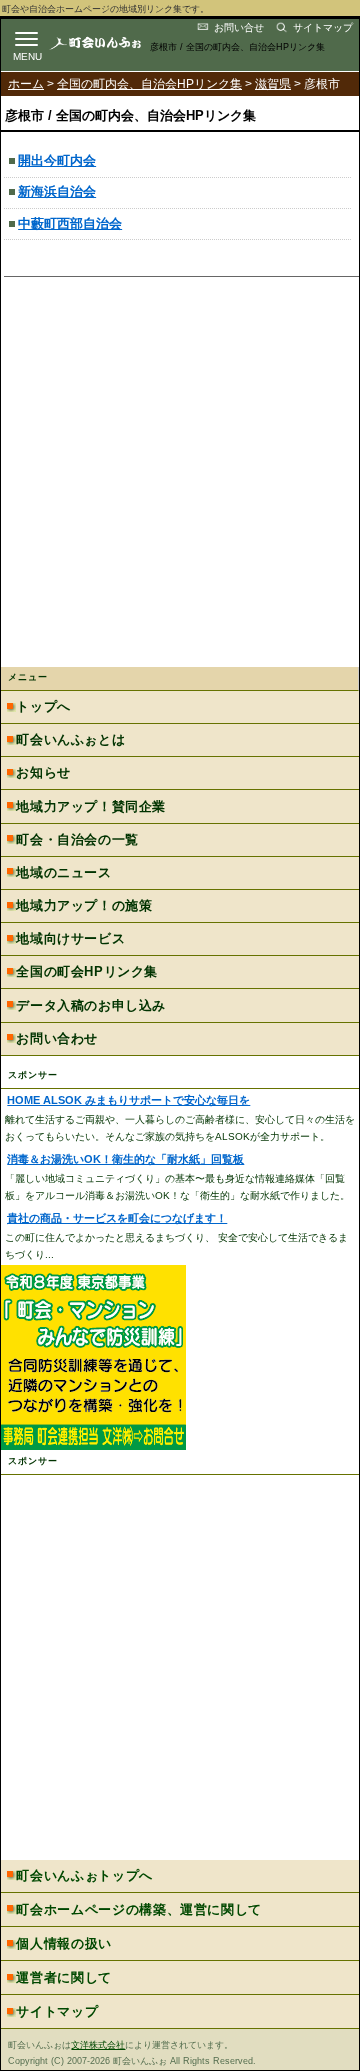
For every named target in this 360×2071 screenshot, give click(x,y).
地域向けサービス (70, 938)
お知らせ (43, 772)
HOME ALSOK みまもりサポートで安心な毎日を (128, 1100)
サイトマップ (323, 27)
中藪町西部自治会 (70, 223)
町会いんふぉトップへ (84, 1875)
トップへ (43, 706)
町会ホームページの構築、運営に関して (139, 1909)
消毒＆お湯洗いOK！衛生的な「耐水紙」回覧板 (125, 1159)
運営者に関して (64, 1977)
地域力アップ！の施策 (84, 905)
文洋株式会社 (98, 2045)
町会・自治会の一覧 (77, 839)
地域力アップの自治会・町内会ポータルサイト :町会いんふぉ (112, 42)
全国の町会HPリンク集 (86, 971)
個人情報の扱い (64, 1943)
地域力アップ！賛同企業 (90, 806)
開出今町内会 (57, 160)
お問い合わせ (57, 1038)
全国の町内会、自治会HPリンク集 (149, 84)
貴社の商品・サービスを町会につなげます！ (117, 1218)
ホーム (26, 84)
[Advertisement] (180, 477)
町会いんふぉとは (70, 739)
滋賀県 (273, 84)
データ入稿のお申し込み (90, 1005)
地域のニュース (63, 872)
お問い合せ (239, 27)
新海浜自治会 (57, 191)
